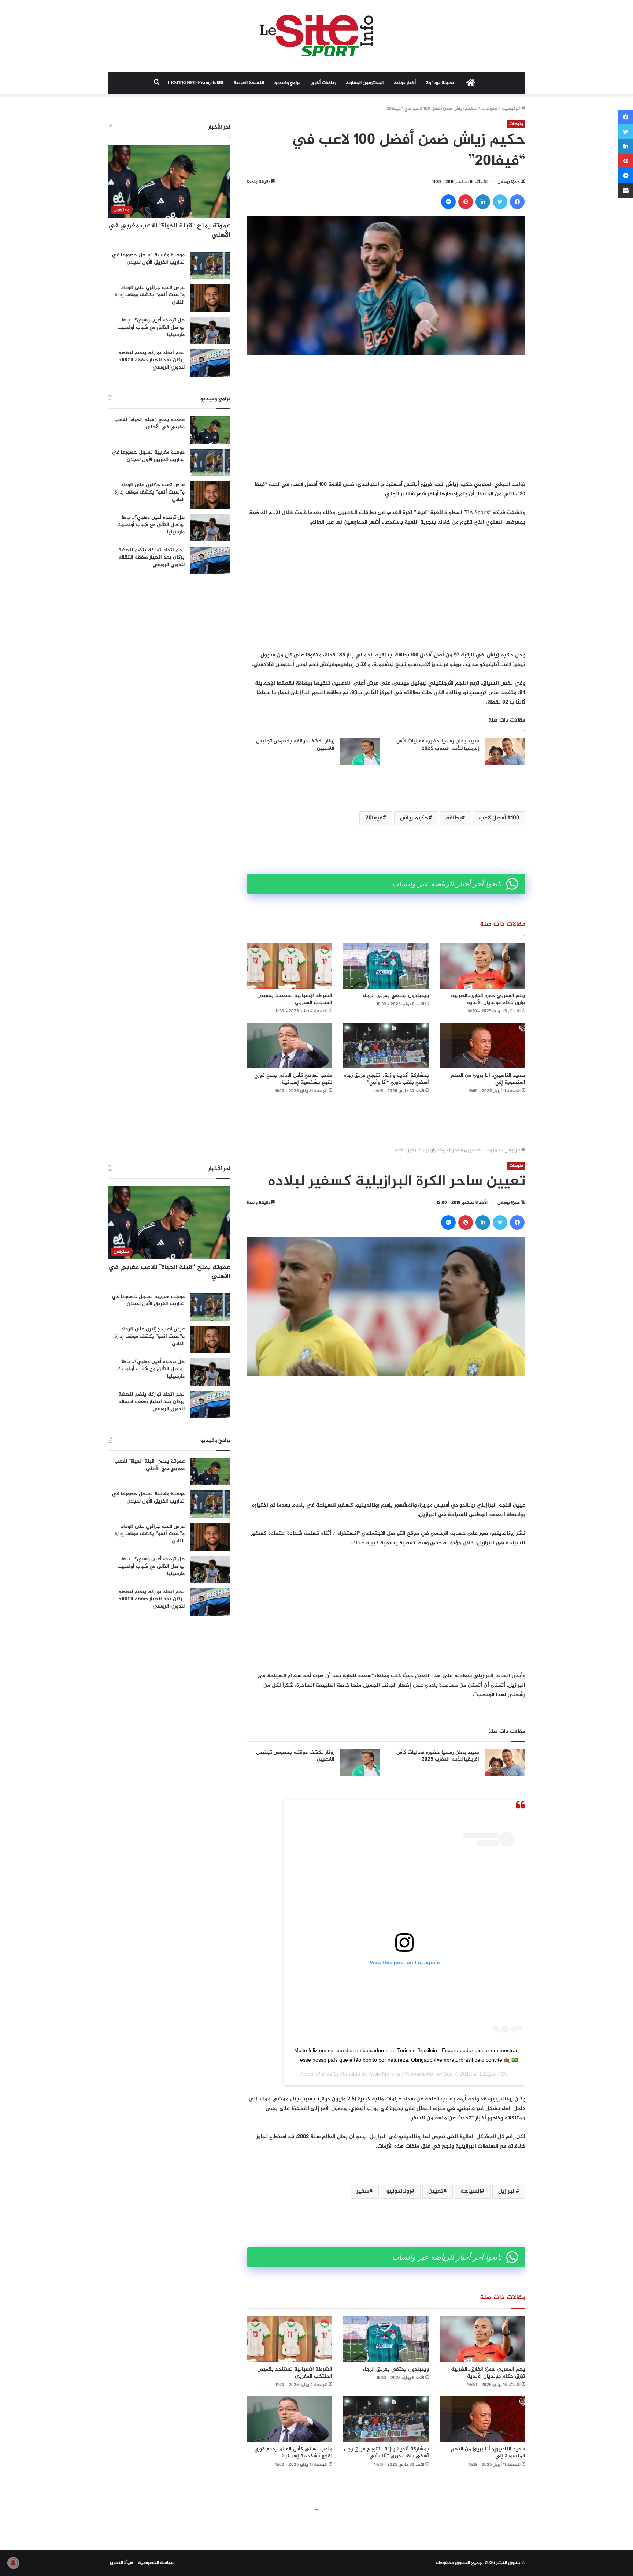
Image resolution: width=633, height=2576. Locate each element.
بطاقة (454, 818)
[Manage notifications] (13, 2563)
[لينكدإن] (483, 202)
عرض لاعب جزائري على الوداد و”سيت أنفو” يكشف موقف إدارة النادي (150, 295)
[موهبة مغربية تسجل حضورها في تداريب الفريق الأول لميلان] (210, 265)
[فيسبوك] (517, 202)
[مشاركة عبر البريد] (626, 190)
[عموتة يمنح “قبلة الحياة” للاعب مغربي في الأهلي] (210, 430)
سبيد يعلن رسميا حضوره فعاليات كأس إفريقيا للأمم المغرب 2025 (438, 745)
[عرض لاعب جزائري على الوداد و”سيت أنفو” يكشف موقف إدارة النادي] (210, 298)
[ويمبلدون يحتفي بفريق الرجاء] (386, 966)
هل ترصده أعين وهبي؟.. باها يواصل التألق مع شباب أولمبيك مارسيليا (151, 327)
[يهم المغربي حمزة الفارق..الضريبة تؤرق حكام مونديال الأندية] (483, 966)
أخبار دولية (405, 83)
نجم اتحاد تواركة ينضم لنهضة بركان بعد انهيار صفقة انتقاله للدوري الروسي (151, 360)
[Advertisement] (386, 418)
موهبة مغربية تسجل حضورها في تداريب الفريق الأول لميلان (148, 259)
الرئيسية (511, 109)
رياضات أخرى (323, 83)
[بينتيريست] (466, 202)
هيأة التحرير (121, 2563)
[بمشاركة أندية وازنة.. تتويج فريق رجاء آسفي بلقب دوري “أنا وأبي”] (386, 1045)
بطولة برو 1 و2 (440, 83)
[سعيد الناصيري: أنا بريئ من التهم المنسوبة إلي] (483, 1045)
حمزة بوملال (509, 182)
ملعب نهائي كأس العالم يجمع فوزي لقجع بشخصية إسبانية (293, 1079)
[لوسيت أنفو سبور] (316, 36)
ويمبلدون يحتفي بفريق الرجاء (396, 996)
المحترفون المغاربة (365, 83)
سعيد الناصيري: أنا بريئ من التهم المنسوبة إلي (488, 1079)
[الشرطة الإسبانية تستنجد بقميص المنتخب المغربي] (290, 966)
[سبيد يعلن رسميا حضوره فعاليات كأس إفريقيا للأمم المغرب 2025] (505, 751)
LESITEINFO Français (192, 83)
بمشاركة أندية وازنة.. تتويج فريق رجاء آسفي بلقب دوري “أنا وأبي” (386, 1079)
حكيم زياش (414, 818)
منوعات (489, 109)
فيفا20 (374, 818)
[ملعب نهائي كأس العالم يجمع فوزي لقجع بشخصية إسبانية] (290, 1045)
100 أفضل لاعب (499, 818)
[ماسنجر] (448, 202)
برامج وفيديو (287, 83)
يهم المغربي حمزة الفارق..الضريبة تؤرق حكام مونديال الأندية (488, 999)
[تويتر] (500, 202)
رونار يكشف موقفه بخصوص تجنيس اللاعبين (295, 745)
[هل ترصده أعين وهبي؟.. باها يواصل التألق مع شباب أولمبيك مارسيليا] (210, 330)
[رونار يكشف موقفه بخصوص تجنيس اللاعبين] (360, 751)
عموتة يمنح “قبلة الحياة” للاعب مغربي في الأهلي (169, 230)
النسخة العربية (249, 83)
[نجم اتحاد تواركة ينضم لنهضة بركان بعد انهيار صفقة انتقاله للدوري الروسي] (210, 363)
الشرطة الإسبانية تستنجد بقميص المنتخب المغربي (295, 999)
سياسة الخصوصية (156, 2563)
